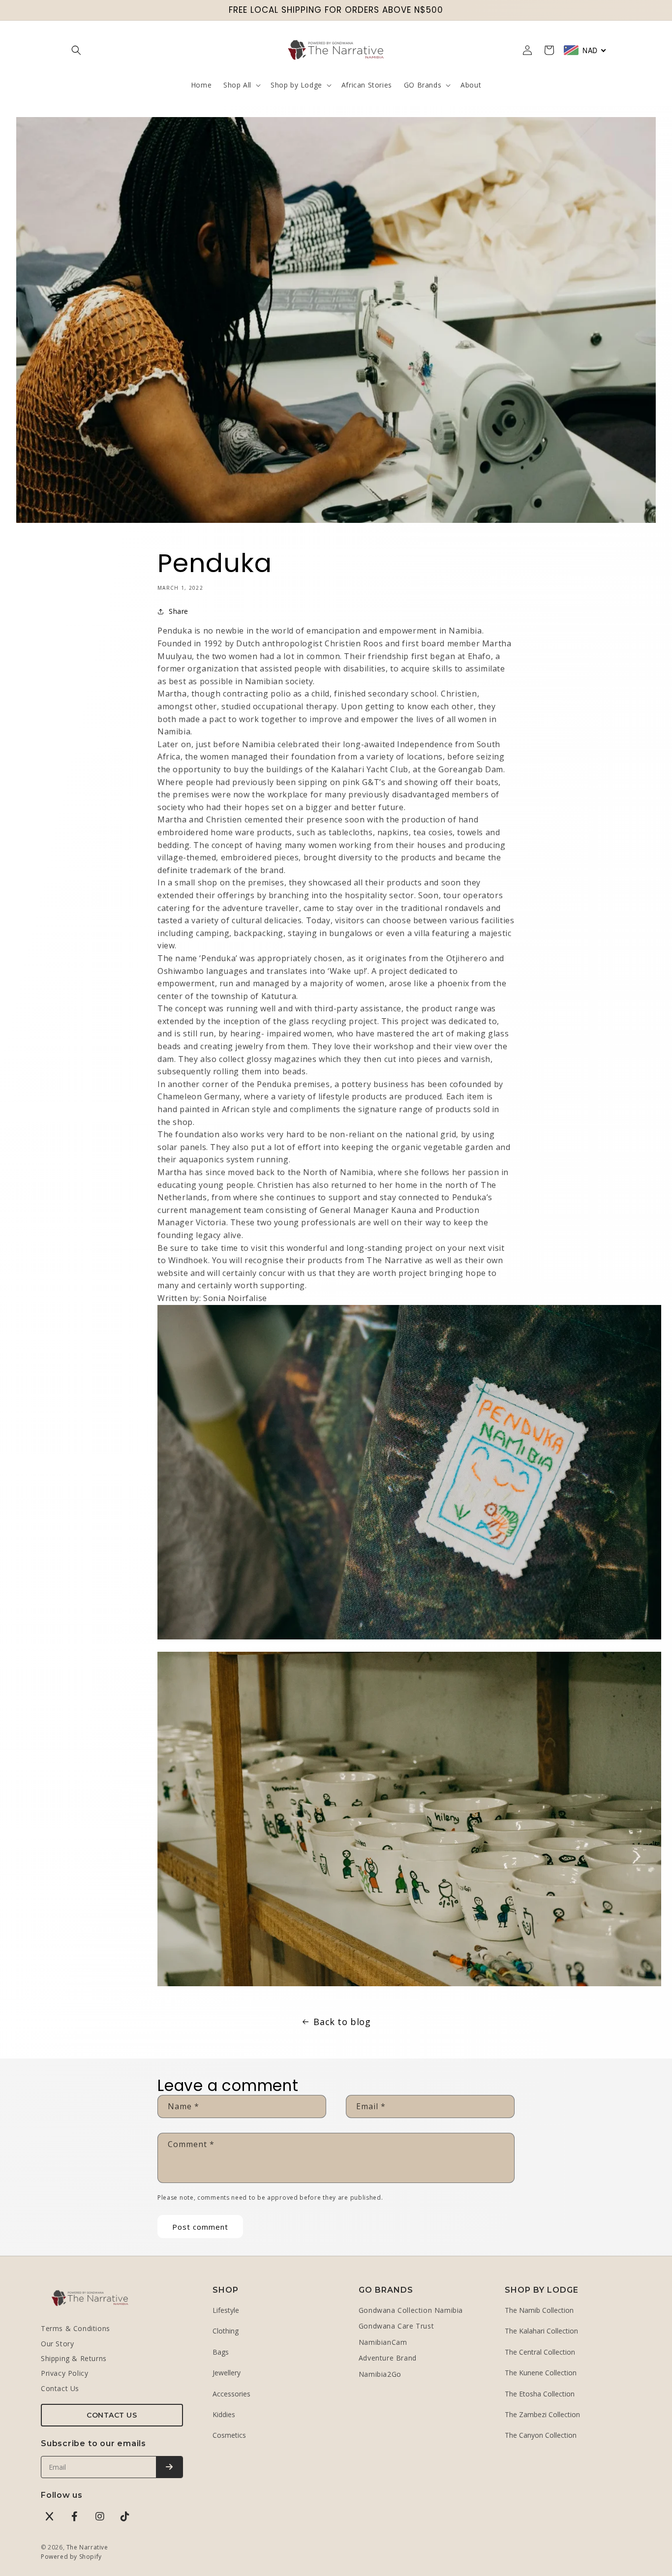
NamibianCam (383, 2342)
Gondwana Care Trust (396, 2326)
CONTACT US (112, 2415)
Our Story (57, 2344)
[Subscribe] (169, 2467)
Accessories (231, 2394)
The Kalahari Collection (541, 2331)
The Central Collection (540, 2352)
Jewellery (227, 2373)
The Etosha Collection (540, 2394)
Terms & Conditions (76, 2328)
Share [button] (179, 611)
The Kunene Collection (541, 2373)
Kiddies (224, 2414)
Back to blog (342, 2022)
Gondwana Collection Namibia (411, 2310)
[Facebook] (75, 2516)
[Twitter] (50, 2516)
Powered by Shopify (71, 2557)
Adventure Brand (388, 2358)
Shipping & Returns (74, 2358)
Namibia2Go (380, 2374)
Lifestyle (226, 2310)
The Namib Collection (539, 2310)
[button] (76, 50)
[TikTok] (125, 2516)
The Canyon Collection (541, 2435)
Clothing (226, 2331)
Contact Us (60, 2388)
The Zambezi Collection (542, 2414)
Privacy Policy (64, 2373)
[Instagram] (100, 2516)
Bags (221, 2352)
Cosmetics (229, 2435)
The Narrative (87, 2547)
